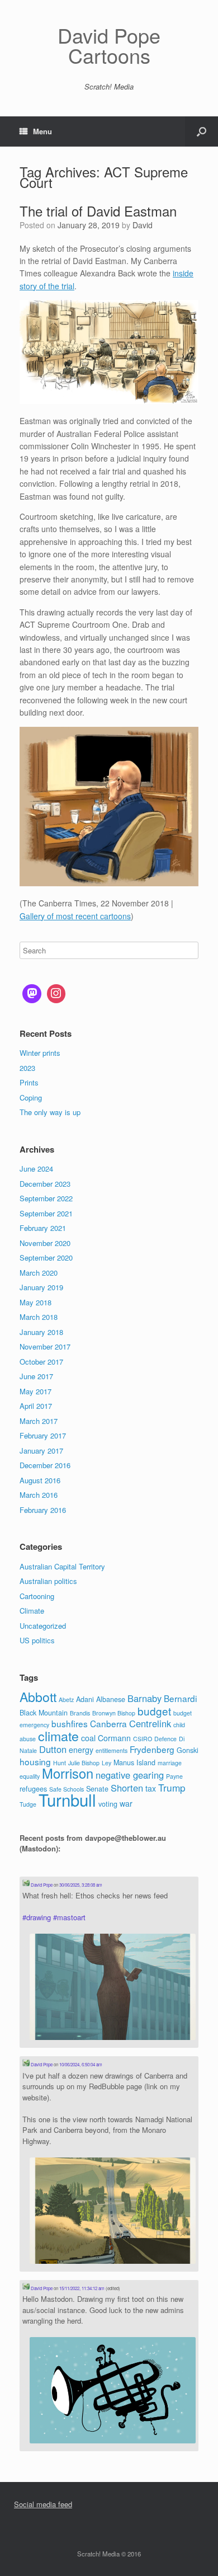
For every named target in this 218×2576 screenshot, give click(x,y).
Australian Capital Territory (62, 1566)
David (143, 225)
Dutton (53, 1749)
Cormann (114, 1738)
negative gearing (130, 1775)
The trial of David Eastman (98, 211)
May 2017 (35, 1391)
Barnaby (144, 1698)
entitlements (112, 1750)
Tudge (28, 1804)
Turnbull (67, 1799)
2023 (27, 1068)
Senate (97, 1789)
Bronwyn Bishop (114, 1713)
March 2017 (39, 1421)
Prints (29, 1082)
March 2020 (39, 1273)
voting (108, 1804)
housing (35, 1761)
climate (58, 1736)
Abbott (38, 1696)
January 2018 (41, 1332)
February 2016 (43, 1510)
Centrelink (150, 1723)
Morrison (68, 1773)
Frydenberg (152, 1749)
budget (154, 1711)
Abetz (66, 1700)
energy (81, 1750)
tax (151, 1788)
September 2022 (46, 1198)
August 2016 (40, 1480)
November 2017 (45, 1346)
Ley (106, 1763)
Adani (85, 1699)
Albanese (111, 1699)
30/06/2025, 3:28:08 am (81, 1885)
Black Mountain (44, 1713)
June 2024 (36, 1169)
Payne (174, 1776)
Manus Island (134, 1762)
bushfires (70, 1723)
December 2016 (45, 1465)
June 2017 (36, 1376)
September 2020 (46, 1258)
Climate (32, 1611)
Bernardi (180, 1698)
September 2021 (46, 1213)
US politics (37, 1640)
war (126, 1803)
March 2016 (39, 1495)
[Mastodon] (32, 994)
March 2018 (39, 1317)
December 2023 (45, 1184)
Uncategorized (43, 1626)
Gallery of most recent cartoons (75, 916)
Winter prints (40, 1053)
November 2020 (45, 1243)
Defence (165, 1739)
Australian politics (48, 1581)
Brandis (80, 1713)
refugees (33, 1789)
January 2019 (41, 1287)
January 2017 (41, 1451)
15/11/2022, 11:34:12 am (82, 2288)
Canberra (108, 1723)
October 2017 (41, 1362)
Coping (31, 1097)
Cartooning (37, 1596)
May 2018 (35, 1302)
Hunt (60, 1763)
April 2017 (36, 1406)
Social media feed (43, 2504)
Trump (172, 1787)
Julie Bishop (84, 1763)
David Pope (41, 1885)
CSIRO (143, 1739)
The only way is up (50, 1112)
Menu (42, 131)
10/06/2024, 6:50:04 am (81, 2064)
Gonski (188, 1750)
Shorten (127, 1788)
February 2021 (43, 1228)
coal (88, 1738)
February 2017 (43, 1435)
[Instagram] (56, 994)
